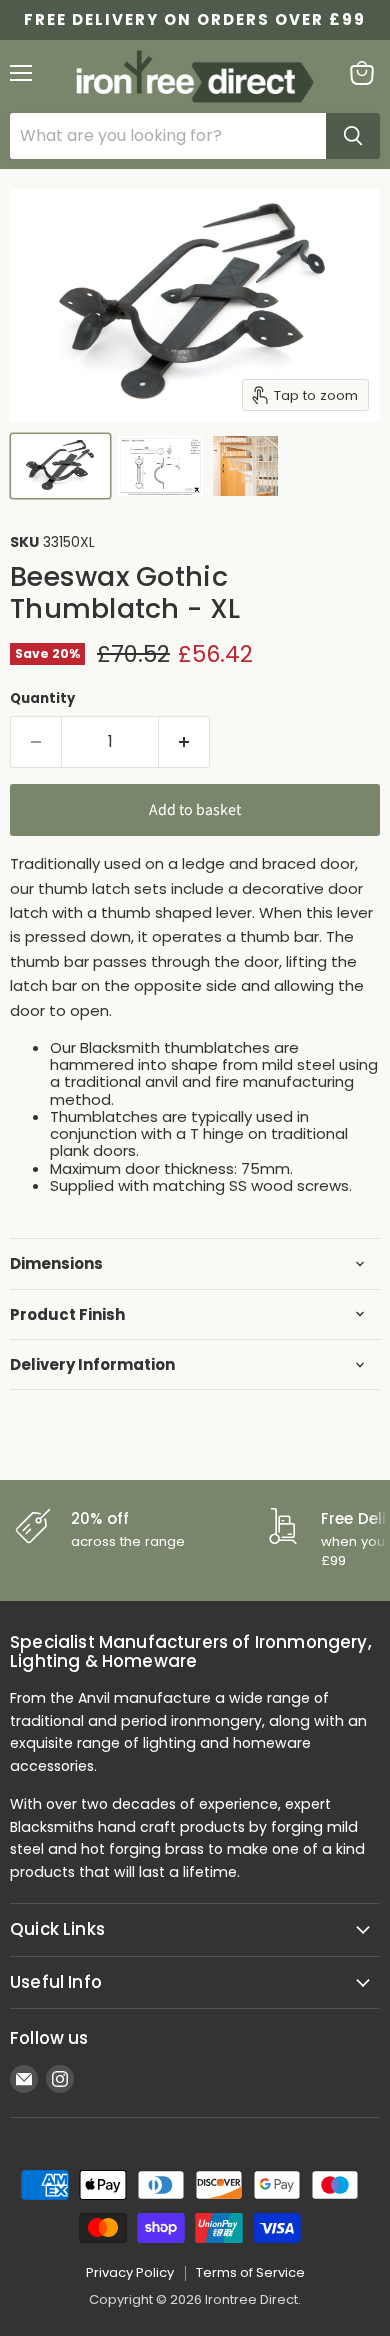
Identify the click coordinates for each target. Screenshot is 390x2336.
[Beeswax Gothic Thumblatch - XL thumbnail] (60, 466)
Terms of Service (250, 2272)
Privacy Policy (130, 2272)
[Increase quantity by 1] (184, 742)
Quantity (42, 698)
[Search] (353, 136)
